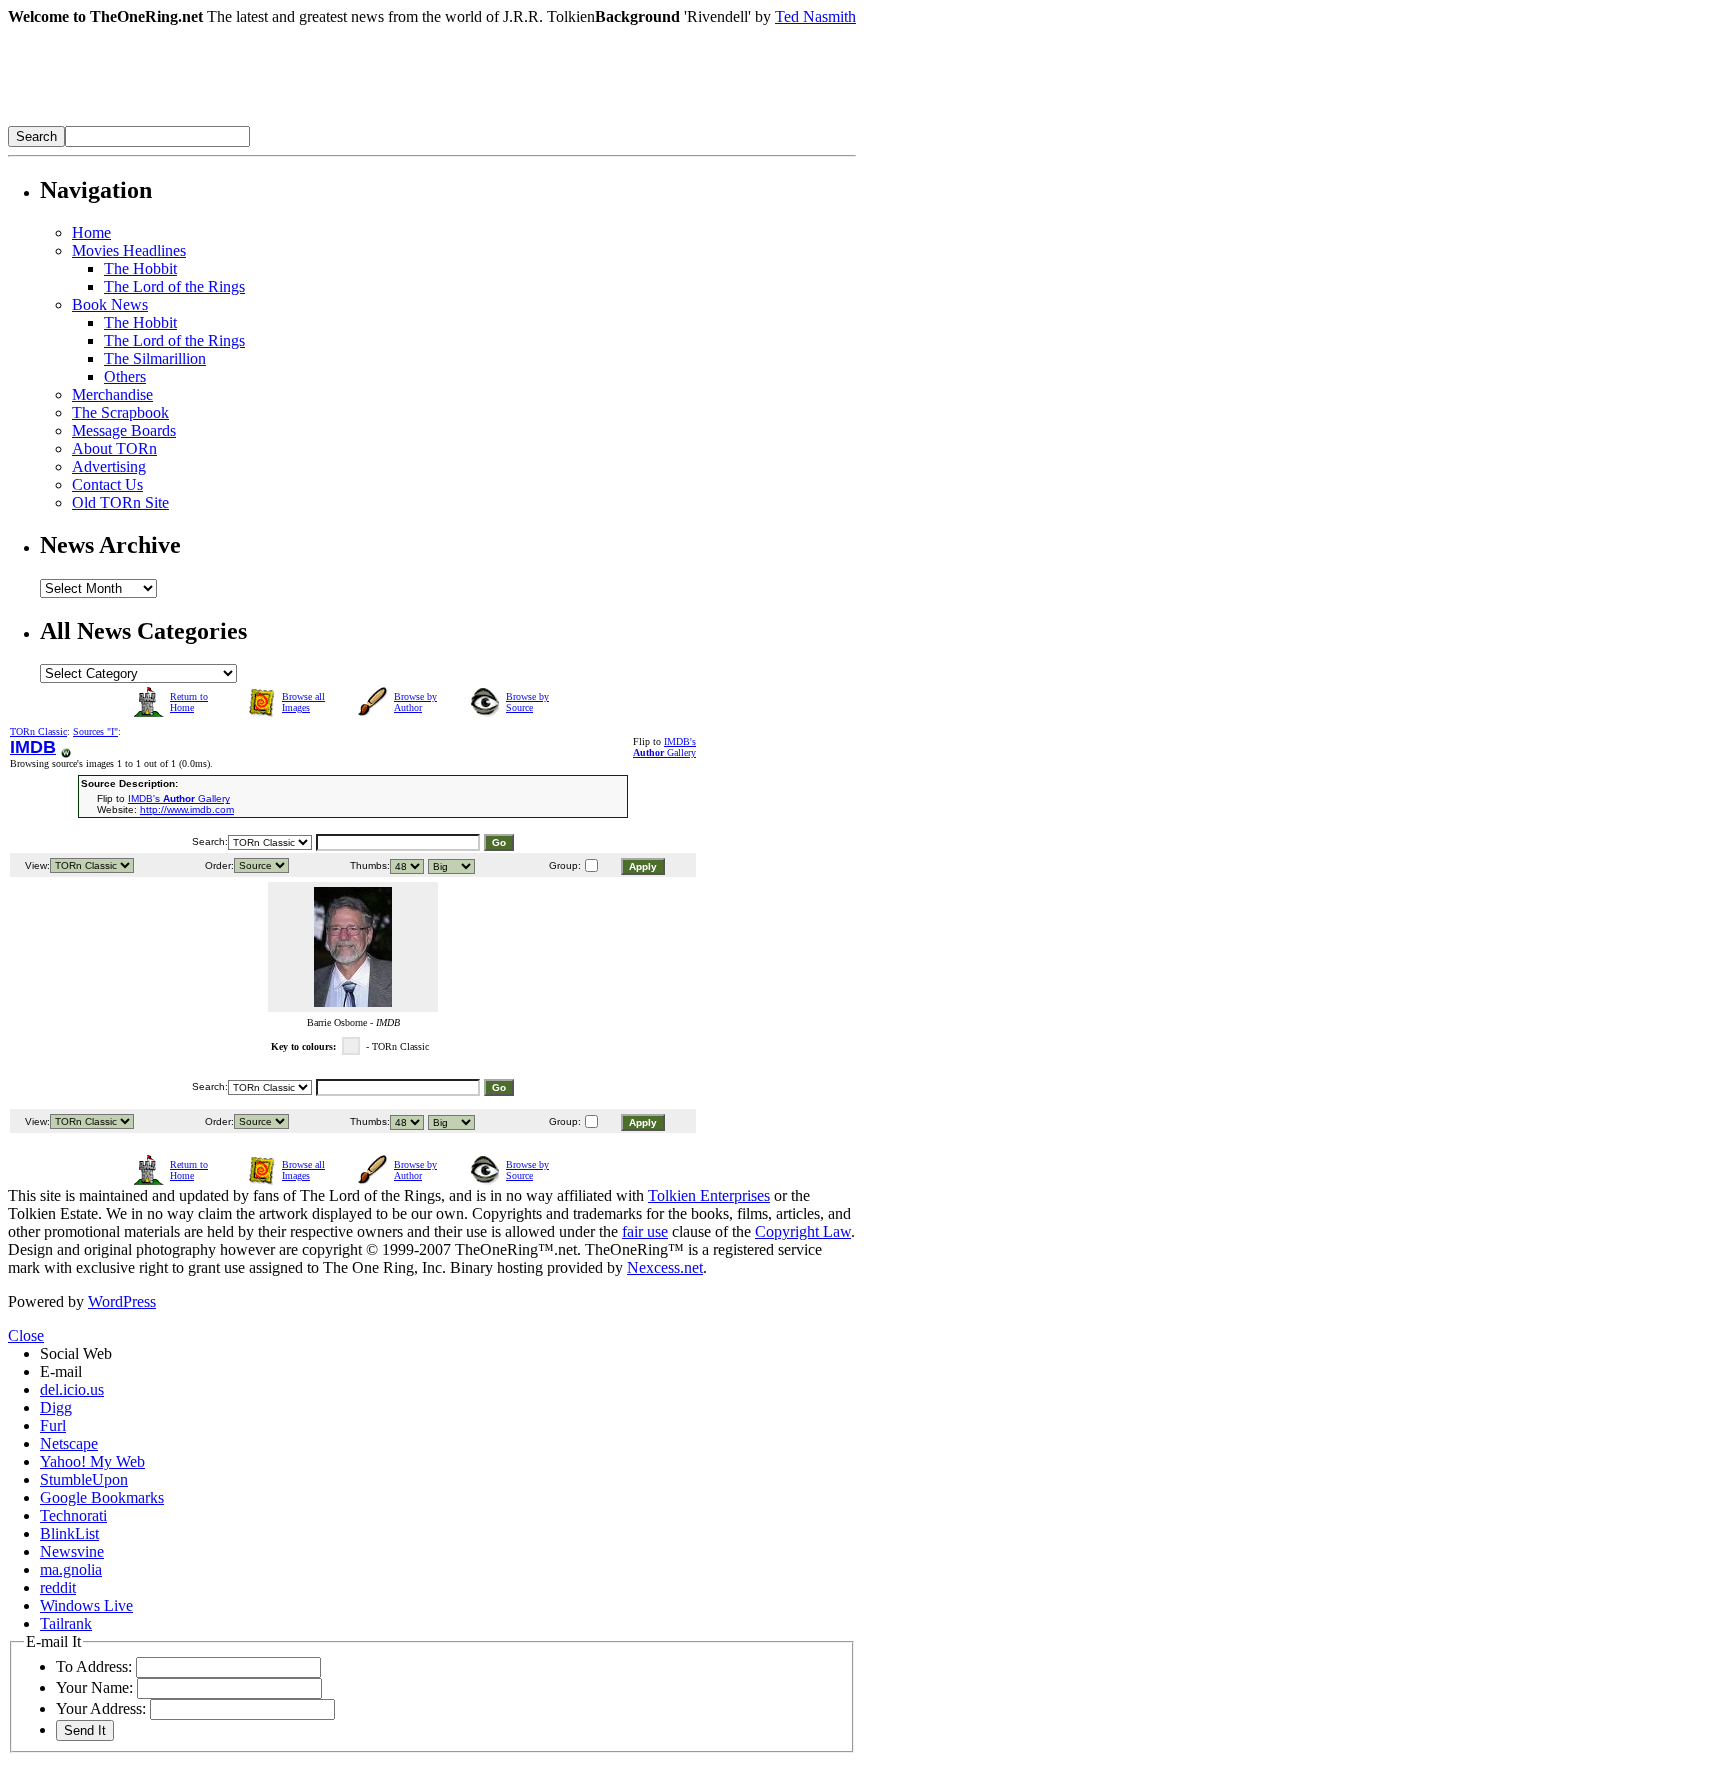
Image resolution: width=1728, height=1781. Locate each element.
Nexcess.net (665, 1267)
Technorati (73, 1515)
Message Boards (124, 430)
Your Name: (94, 1687)
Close (26, 1335)
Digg (56, 1407)
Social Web (76, 1353)
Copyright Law (803, 1231)
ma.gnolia (71, 1569)
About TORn (114, 448)
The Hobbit (140, 268)
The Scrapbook (120, 412)
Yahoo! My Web (92, 1461)
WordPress (122, 1301)
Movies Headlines (129, 250)
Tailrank (66, 1623)
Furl (53, 1425)
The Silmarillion (155, 358)
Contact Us (107, 484)
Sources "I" (95, 731)
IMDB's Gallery (664, 747)
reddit (58, 1587)
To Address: (94, 1666)
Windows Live (86, 1605)
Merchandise (112, 394)
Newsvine (72, 1551)
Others (125, 376)
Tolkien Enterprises (709, 1195)
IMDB (33, 747)
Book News (110, 304)
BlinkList (69, 1533)
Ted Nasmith (815, 16)
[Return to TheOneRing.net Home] (308, 120)
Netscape (69, 1443)
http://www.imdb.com (187, 809)
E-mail (61, 1371)
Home (91, 232)
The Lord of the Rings (174, 286)
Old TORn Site (120, 502)
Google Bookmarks (102, 1497)
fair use (645, 1231)
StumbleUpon (84, 1479)
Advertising (109, 466)
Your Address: (101, 1708)
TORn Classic (38, 731)
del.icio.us (72, 1389)
